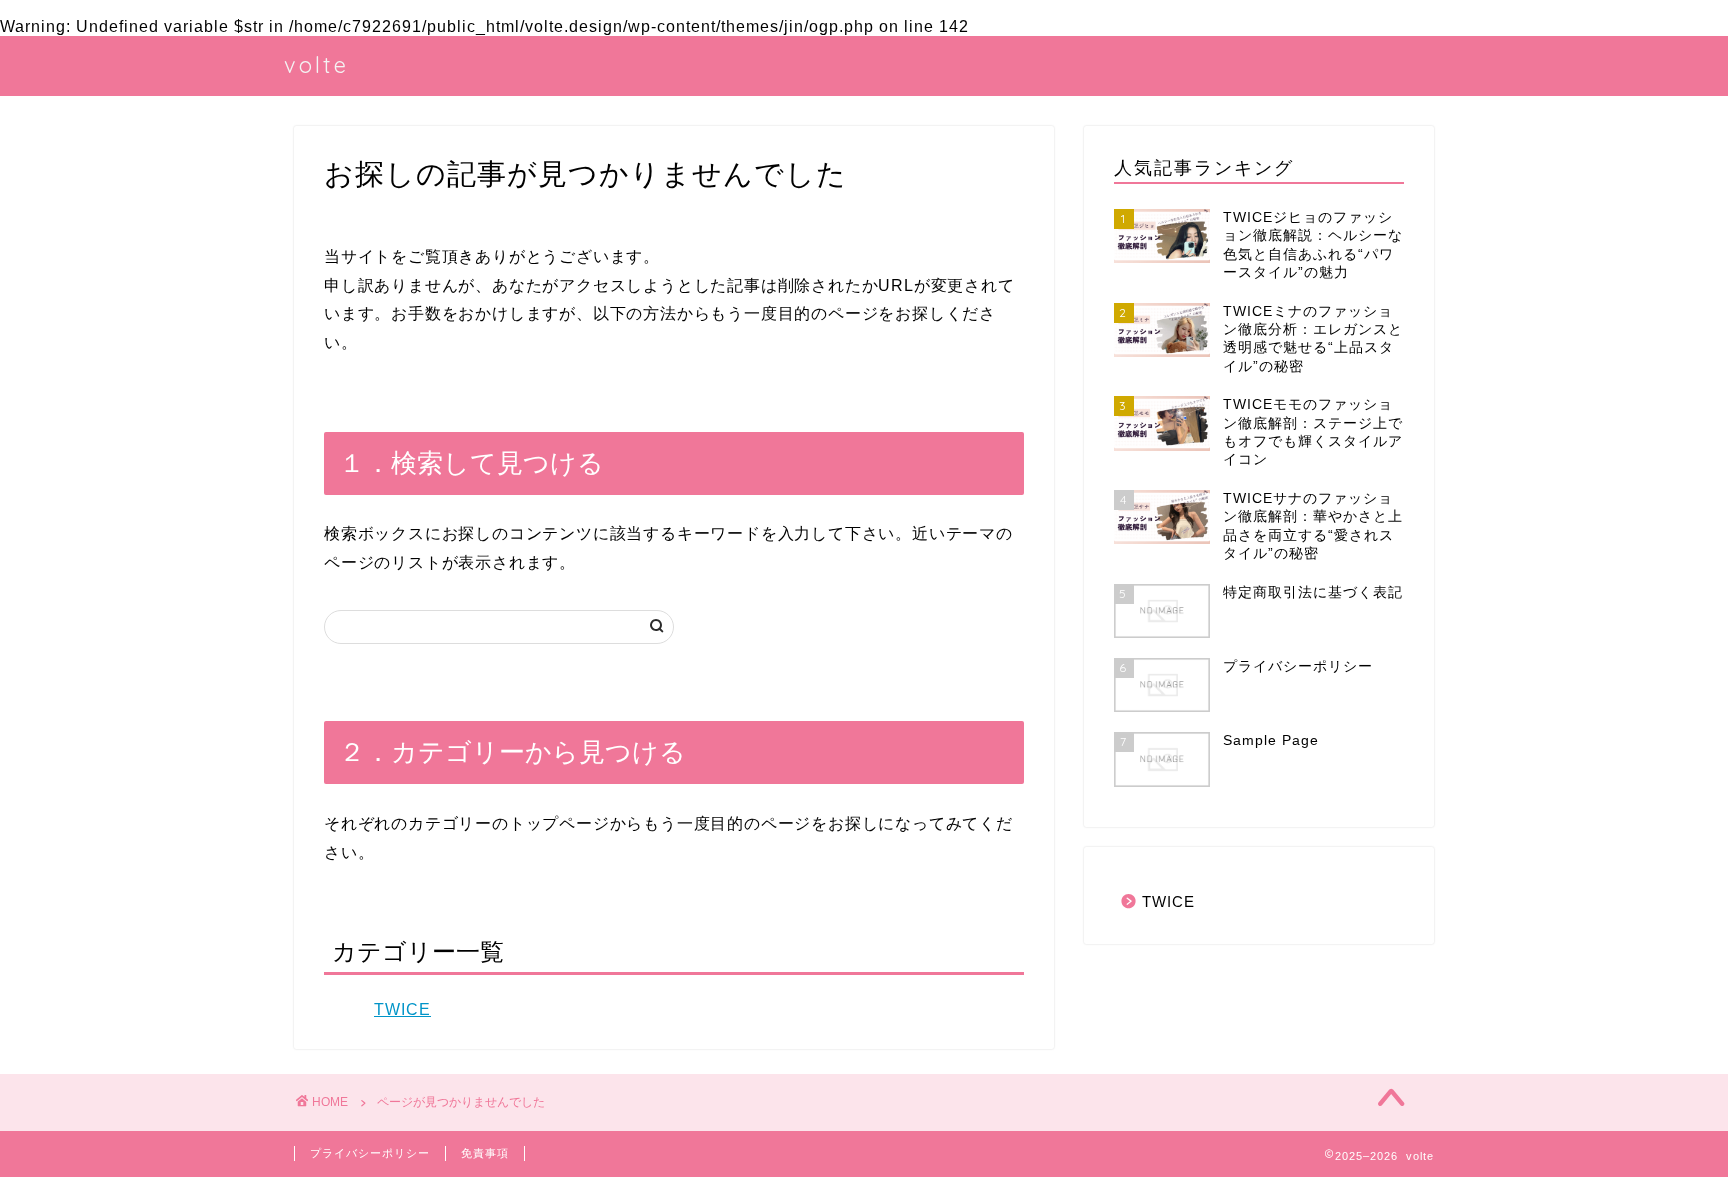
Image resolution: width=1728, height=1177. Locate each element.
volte (316, 64)
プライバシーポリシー (370, 1153)
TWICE (402, 1009)
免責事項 (485, 1153)
